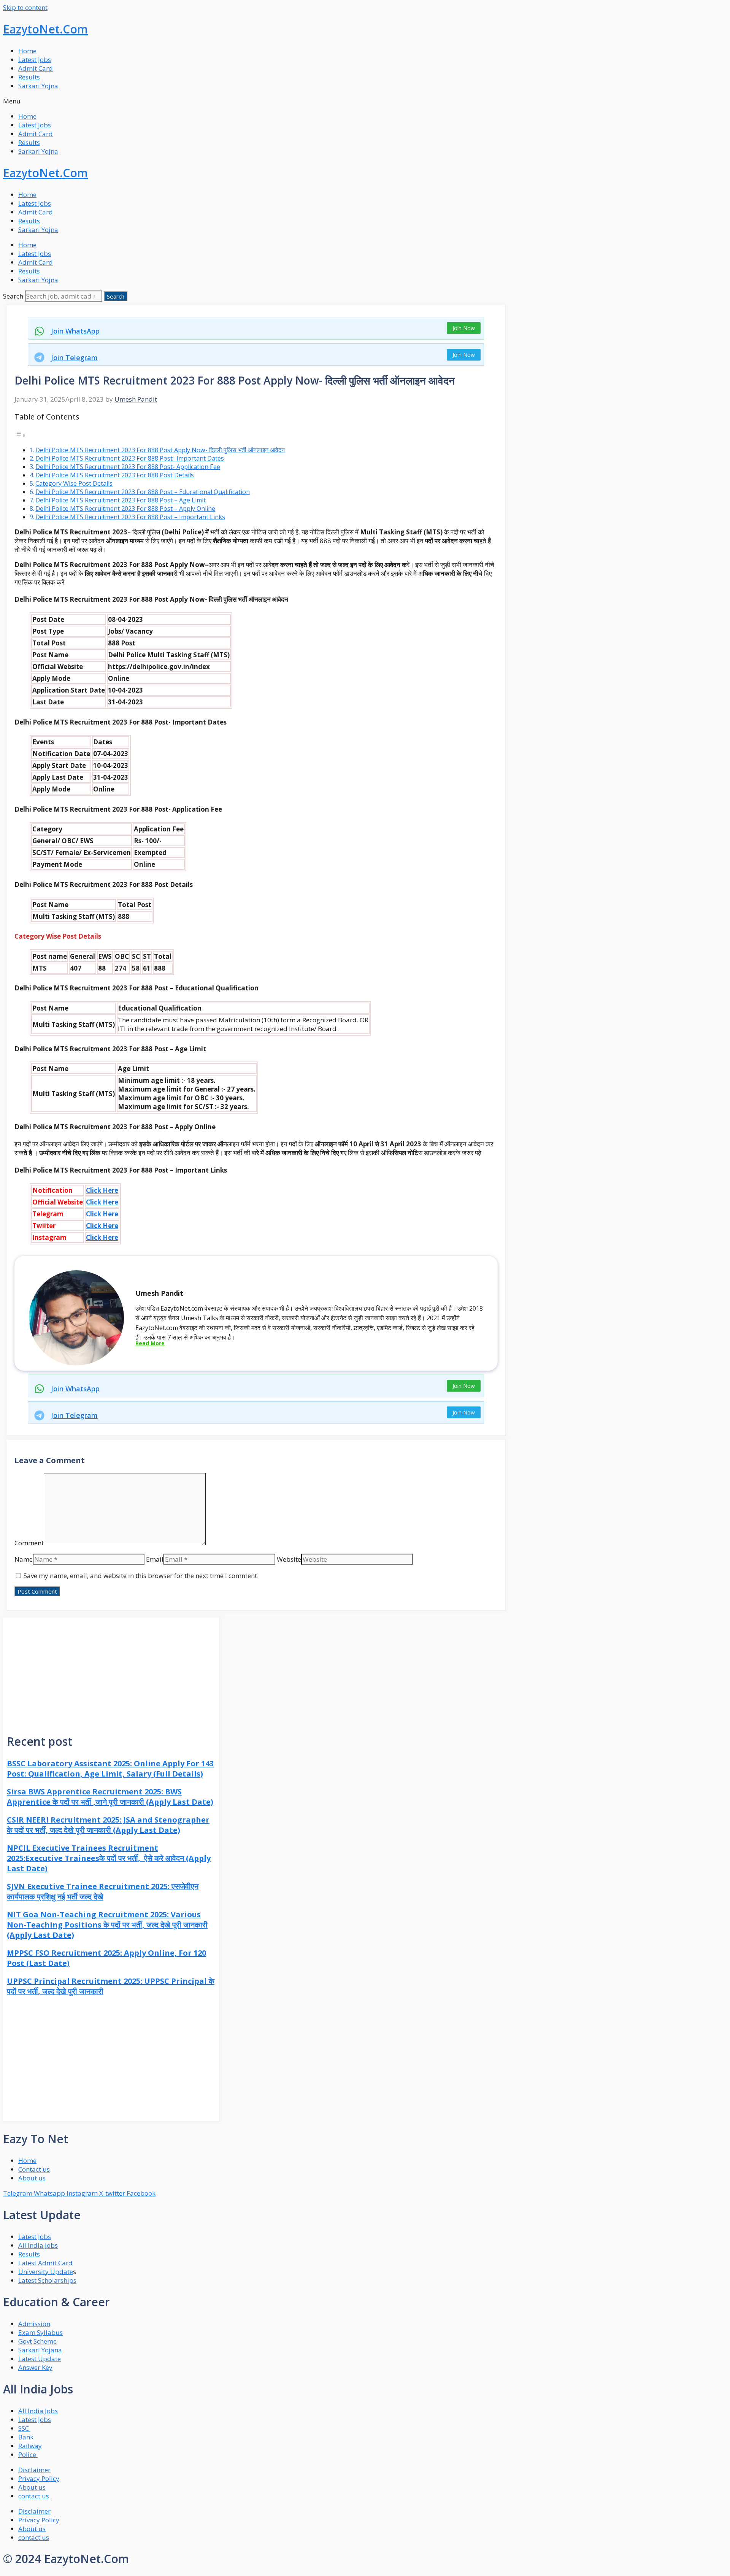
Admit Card (36, 68)
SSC (24, 2428)
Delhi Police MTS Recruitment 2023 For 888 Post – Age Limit (121, 500)
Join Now (464, 328)
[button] (365, 101)
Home (27, 51)
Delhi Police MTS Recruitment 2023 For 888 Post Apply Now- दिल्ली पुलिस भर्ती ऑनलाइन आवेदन (160, 450)
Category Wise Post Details (74, 483)
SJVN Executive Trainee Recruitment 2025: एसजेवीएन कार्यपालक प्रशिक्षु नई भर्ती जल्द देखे (103, 1891)
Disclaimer (34, 2470)
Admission (34, 2324)
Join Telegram (74, 358)
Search (13, 296)
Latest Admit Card (45, 2263)
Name (24, 1559)
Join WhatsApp (75, 331)
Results (29, 77)
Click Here (102, 1190)
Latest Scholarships (47, 2280)
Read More (150, 1343)
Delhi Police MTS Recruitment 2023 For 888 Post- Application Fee (128, 467)
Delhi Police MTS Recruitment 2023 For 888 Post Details (115, 475)
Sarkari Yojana (40, 2350)
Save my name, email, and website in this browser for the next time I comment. (141, 1576)
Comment (29, 1543)
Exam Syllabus (40, 2332)
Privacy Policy (39, 2478)
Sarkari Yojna (38, 86)
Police (28, 2454)
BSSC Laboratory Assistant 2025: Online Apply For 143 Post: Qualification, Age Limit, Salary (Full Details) (110, 1769)
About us (32, 2487)
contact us (34, 2496)
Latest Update (40, 2359)
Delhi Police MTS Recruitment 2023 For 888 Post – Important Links (130, 517)
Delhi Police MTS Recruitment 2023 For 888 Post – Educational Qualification (143, 492)
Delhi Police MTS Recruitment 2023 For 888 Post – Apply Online (125, 509)
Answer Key (35, 2367)
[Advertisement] (111, 1671)
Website (289, 1559)
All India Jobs (38, 2245)
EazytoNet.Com (45, 29)
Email (155, 1559)
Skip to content (25, 7)
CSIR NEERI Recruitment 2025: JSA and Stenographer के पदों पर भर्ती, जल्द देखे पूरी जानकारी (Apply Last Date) (108, 1825)
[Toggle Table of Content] (20, 435)
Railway (30, 2446)
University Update (46, 2272)
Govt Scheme (37, 2341)
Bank (26, 2437)
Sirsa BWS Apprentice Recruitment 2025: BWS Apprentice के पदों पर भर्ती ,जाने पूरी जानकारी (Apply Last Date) (110, 1797)
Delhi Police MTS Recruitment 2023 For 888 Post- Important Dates (130, 458)
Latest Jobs (35, 60)
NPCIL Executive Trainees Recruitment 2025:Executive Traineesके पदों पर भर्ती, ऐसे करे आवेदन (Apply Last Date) (109, 1858)
